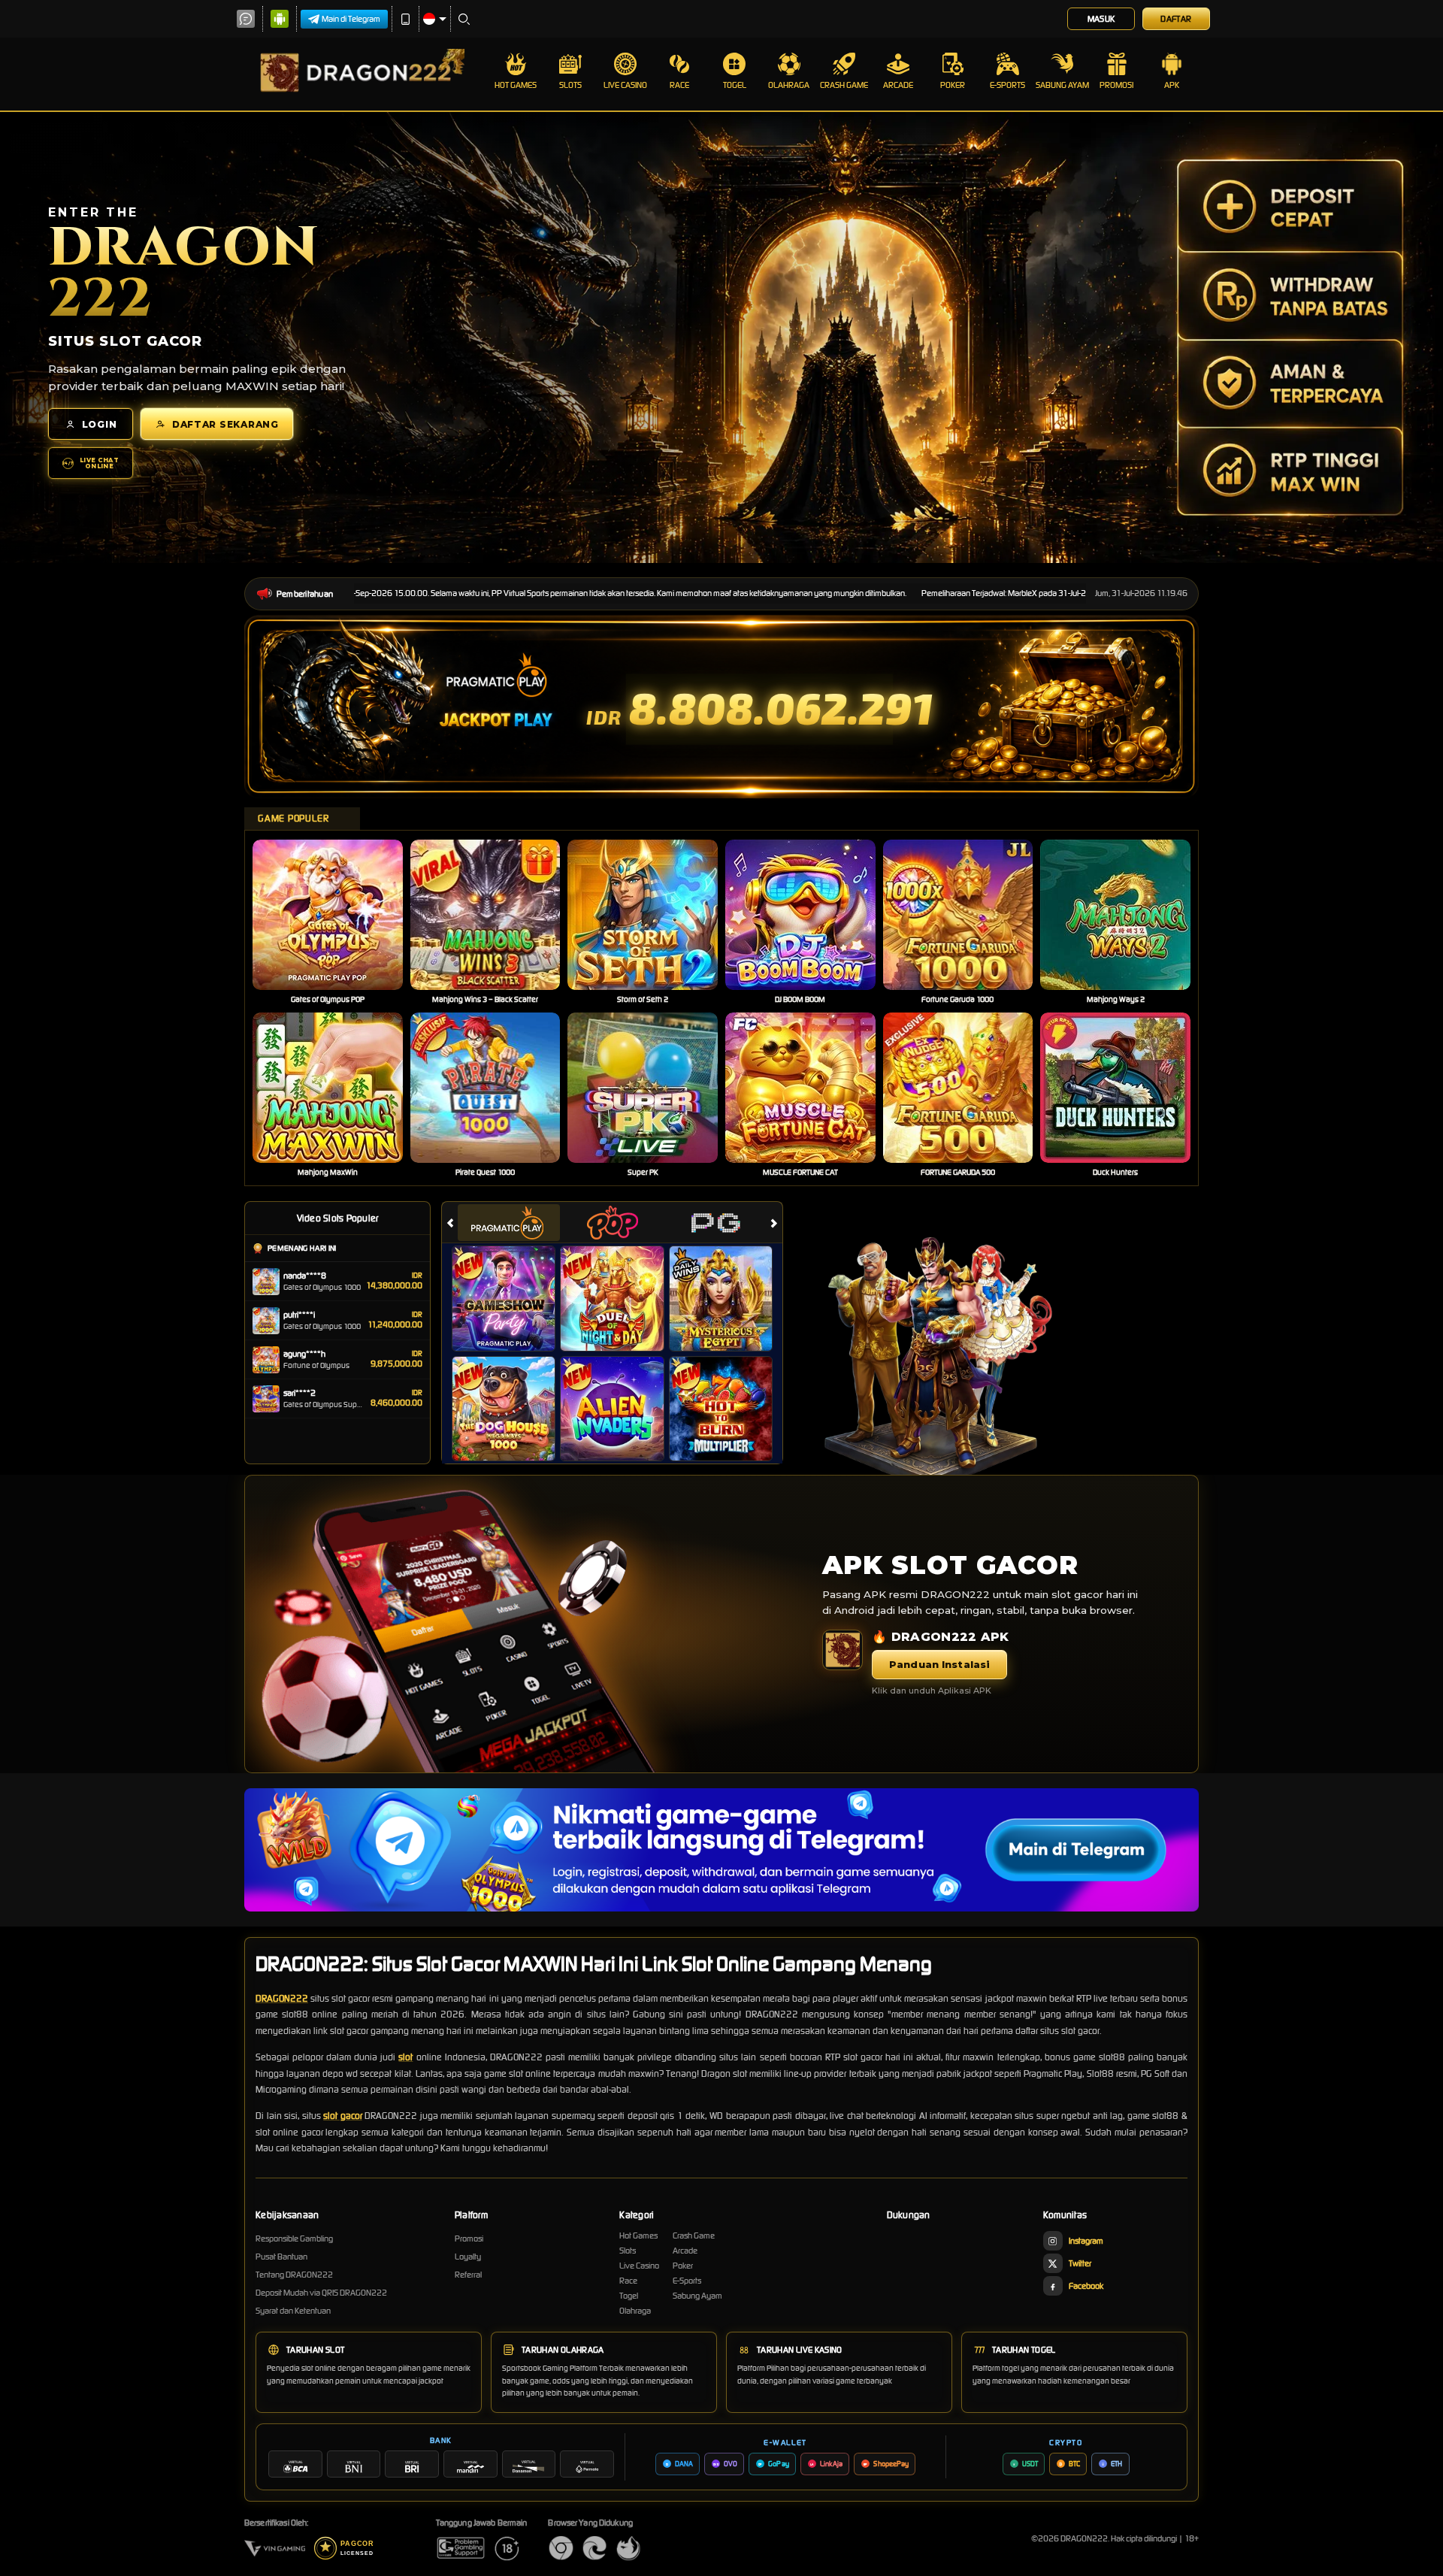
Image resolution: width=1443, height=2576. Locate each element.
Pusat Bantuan (281, 2257)
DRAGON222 (282, 1998)
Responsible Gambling (294, 2238)
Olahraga (789, 85)
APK (1172, 85)
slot (405, 2057)
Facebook (1086, 2286)
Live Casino (625, 85)
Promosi (1116, 85)
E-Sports (1007, 85)
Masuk (1101, 19)
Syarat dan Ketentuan (293, 2311)
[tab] (509, 1223)
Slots (570, 85)
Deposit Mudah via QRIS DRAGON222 (321, 2293)
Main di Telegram (351, 19)
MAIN (337, 915)
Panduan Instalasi (939, 1664)
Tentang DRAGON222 (294, 2275)
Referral (468, 2275)
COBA (513, 1283)
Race (679, 85)
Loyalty (468, 2257)
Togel (735, 85)
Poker (953, 85)
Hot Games (516, 85)
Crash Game (844, 85)
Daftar (1176, 19)
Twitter (1080, 2263)
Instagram (1086, 2241)
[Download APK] (843, 1650)
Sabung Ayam (1062, 85)
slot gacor (343, 2116)
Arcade (898, 85)
